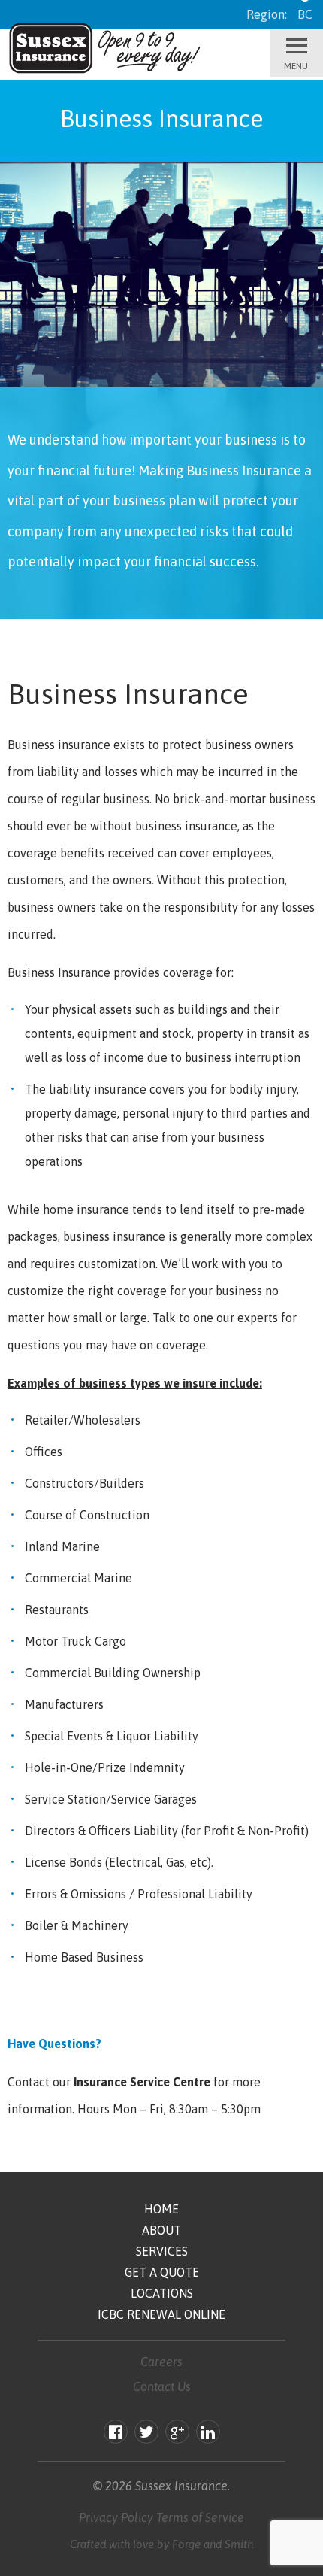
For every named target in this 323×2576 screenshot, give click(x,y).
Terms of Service (200, 2517)
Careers (161, 2362)
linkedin (208, 2434)
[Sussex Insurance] (107, 73)
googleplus (177, 2434)
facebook (116, 2434)
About (161, 2230)
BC (305, 14)
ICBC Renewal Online (161, 2314)
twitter (146, 2434)
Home (161, 2209)
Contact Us (162, 2386)
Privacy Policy (116, 2517)
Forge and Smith (213, 2544)
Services (162, 2251)
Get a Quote (162, 2272)
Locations (162, 2293)
